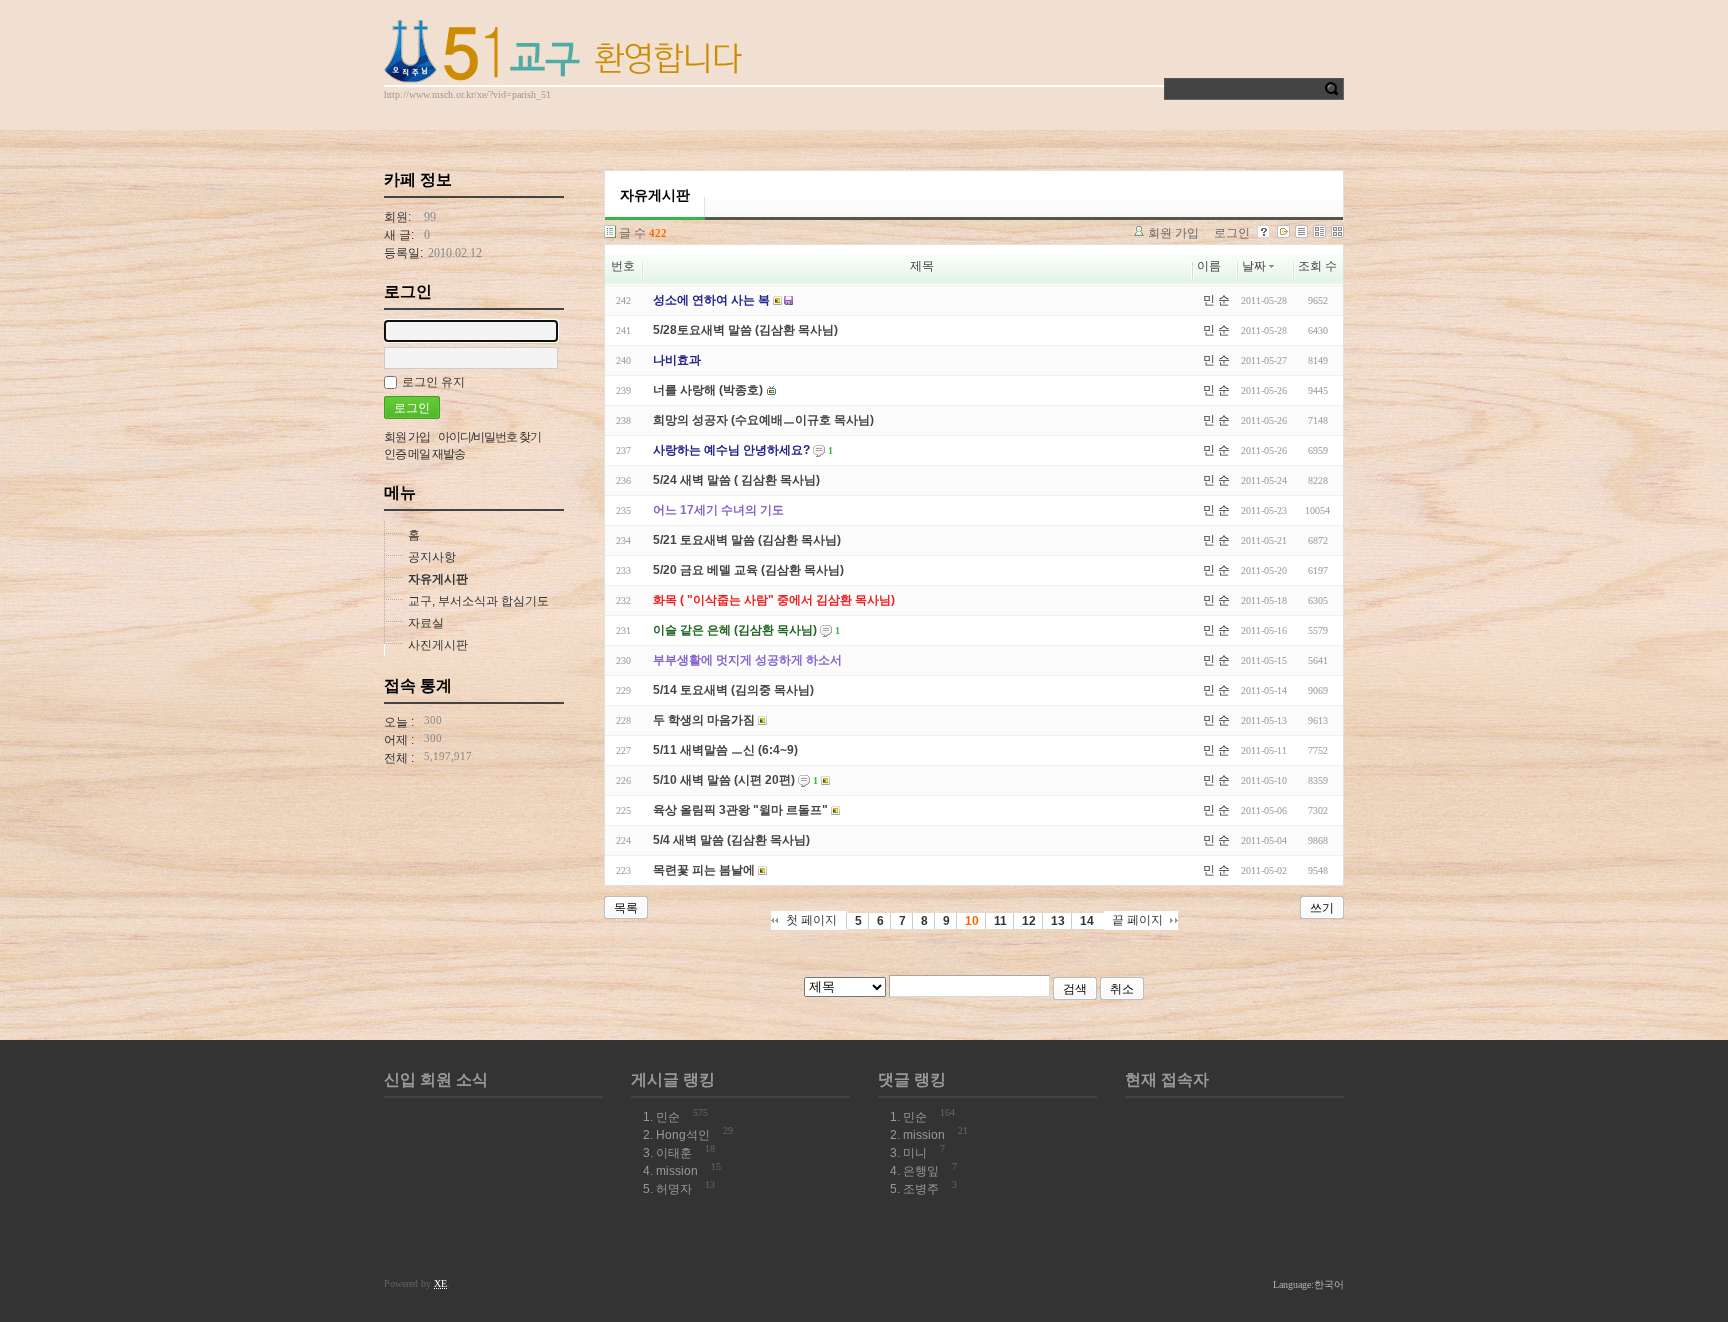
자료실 (426, 623)
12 (1029, 921)
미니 (915, 1153)
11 (1000, 921)
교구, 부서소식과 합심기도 (478, 601)
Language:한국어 (1308, 1284)
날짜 (1254, 266)
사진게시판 (438, 645)
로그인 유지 (433, 382)
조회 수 (1317, 266)
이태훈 (674, 1153)
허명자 (674, 1189)
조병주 (921, 1189)
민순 (668, 1117)
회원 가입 (1173, 233)
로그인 (1232, 233)
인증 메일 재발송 (424, 454)
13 (1058, 921)
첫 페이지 (811, 920)
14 (1087, 921)
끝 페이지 (1137, 920)
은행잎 (921, 1171)
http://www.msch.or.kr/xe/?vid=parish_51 (467, 94)
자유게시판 (438, 579)
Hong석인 (683, 1135)
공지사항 (432, 557)
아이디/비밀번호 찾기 (489, 437)
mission (677, 1171)
